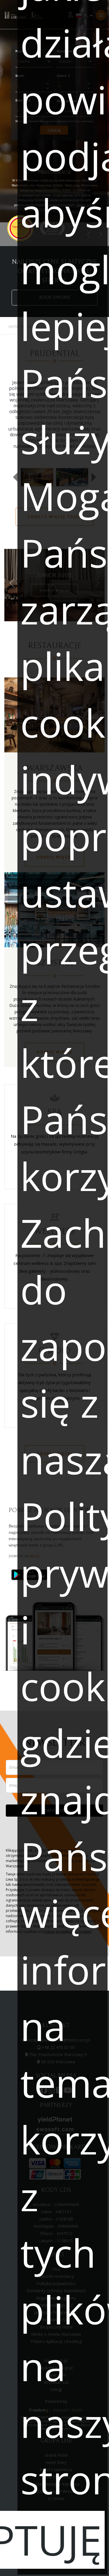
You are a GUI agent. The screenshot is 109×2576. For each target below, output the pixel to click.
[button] (15, 477)
